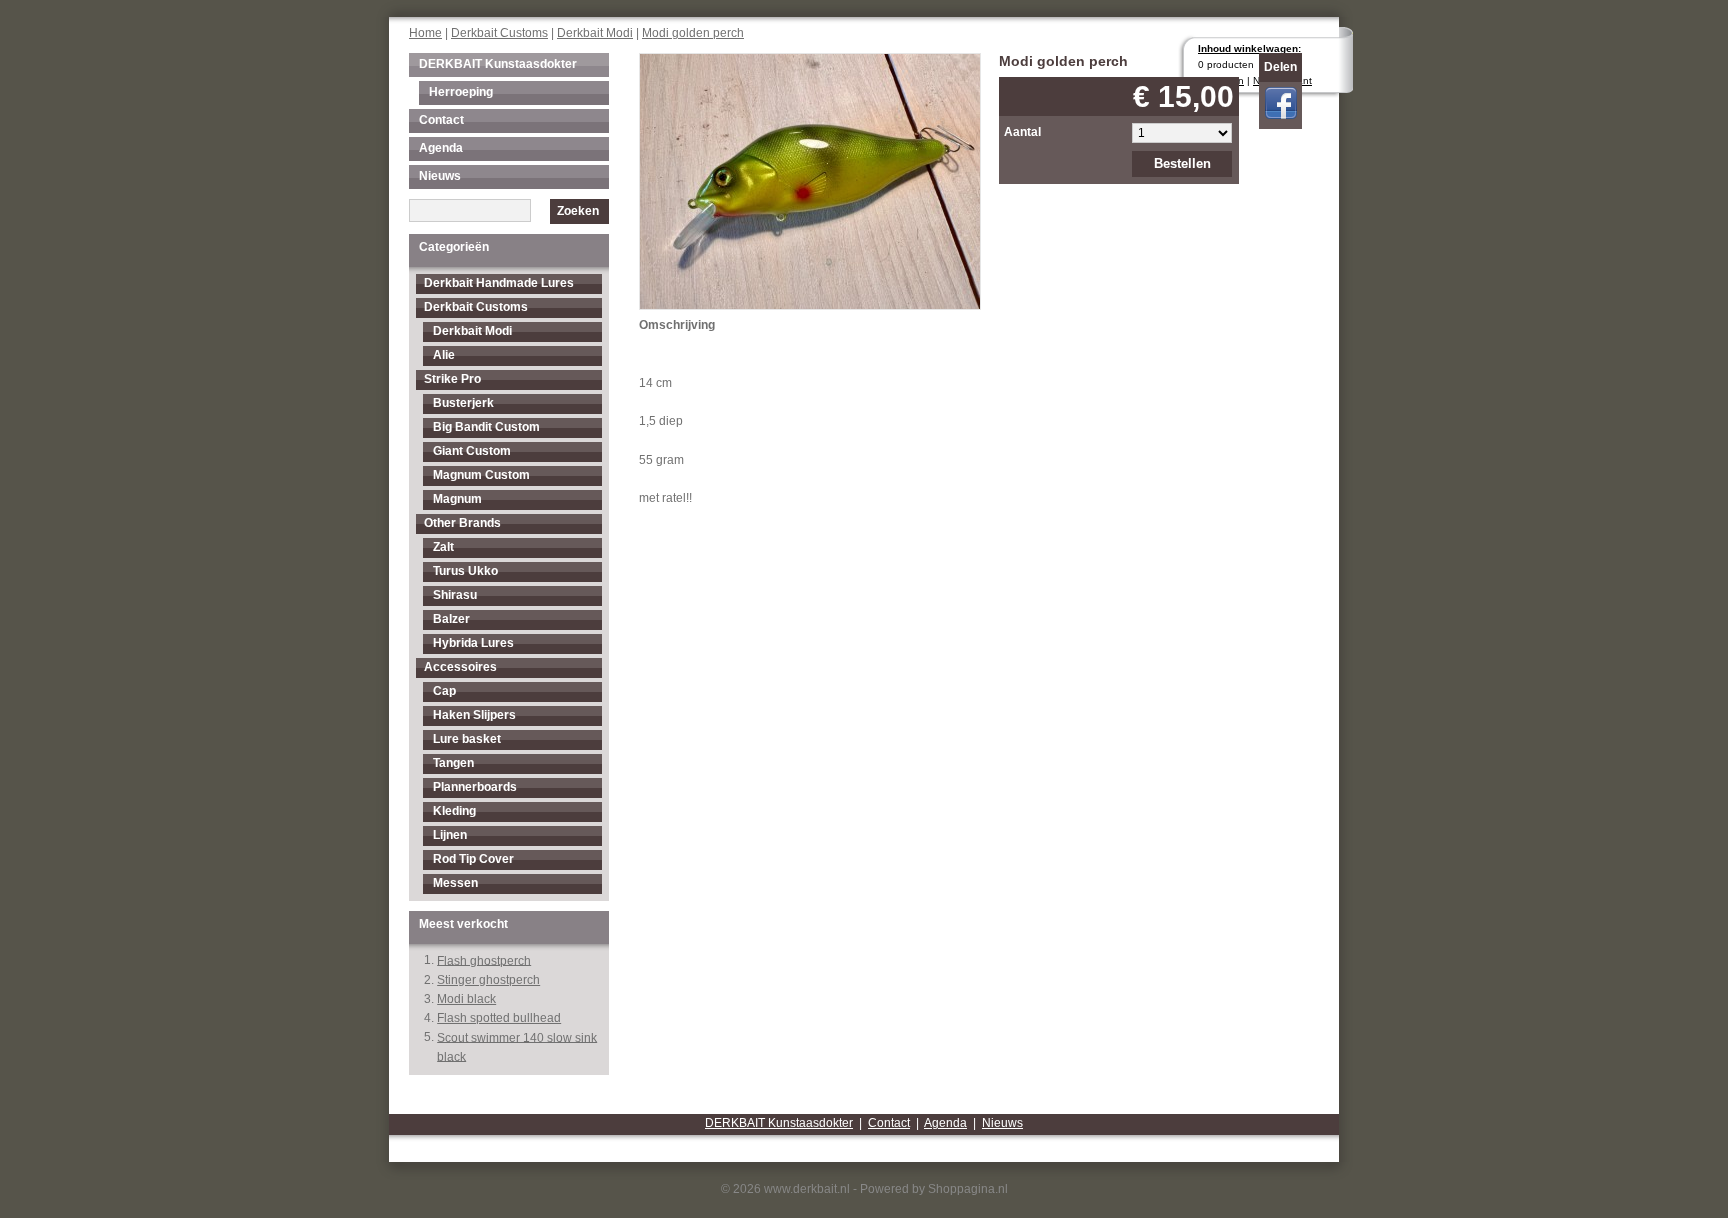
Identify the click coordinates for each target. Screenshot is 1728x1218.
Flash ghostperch (484, 960)
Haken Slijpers (474, 715)
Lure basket (467, 739)
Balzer (451, 619)
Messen (455, 883)
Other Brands (462, 523)
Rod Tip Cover (473, 859)
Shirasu (455, 595)
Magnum (457, 499)
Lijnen (450, 835)
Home (425, 33)
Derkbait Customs (499, 33)
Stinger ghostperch (488, 980)
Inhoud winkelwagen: (1249, 48)
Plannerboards (475, 787)
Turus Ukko (465, 571)
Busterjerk (463, 403)
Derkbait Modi (595, 33)
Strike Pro (452, 379)
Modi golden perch (693, 33)
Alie (444, 355)
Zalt (443, 547)
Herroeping (461, 92)
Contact (441, 120)
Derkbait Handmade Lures (499, 283)
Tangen (453, 763)
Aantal (1022, 132)
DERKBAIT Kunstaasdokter (498, 64)
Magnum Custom (481, 475)
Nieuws (440, 176)
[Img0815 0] (810, 179)
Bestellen (1182, 163)
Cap (444, 691)
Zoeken (578, 211)
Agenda (441, 148)
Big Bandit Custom (486, 427)
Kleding (454, 811)
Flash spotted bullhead (499, 1018)
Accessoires (460, 667)
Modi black (466, 999)
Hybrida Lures (473, 643)
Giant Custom (472, 451)
